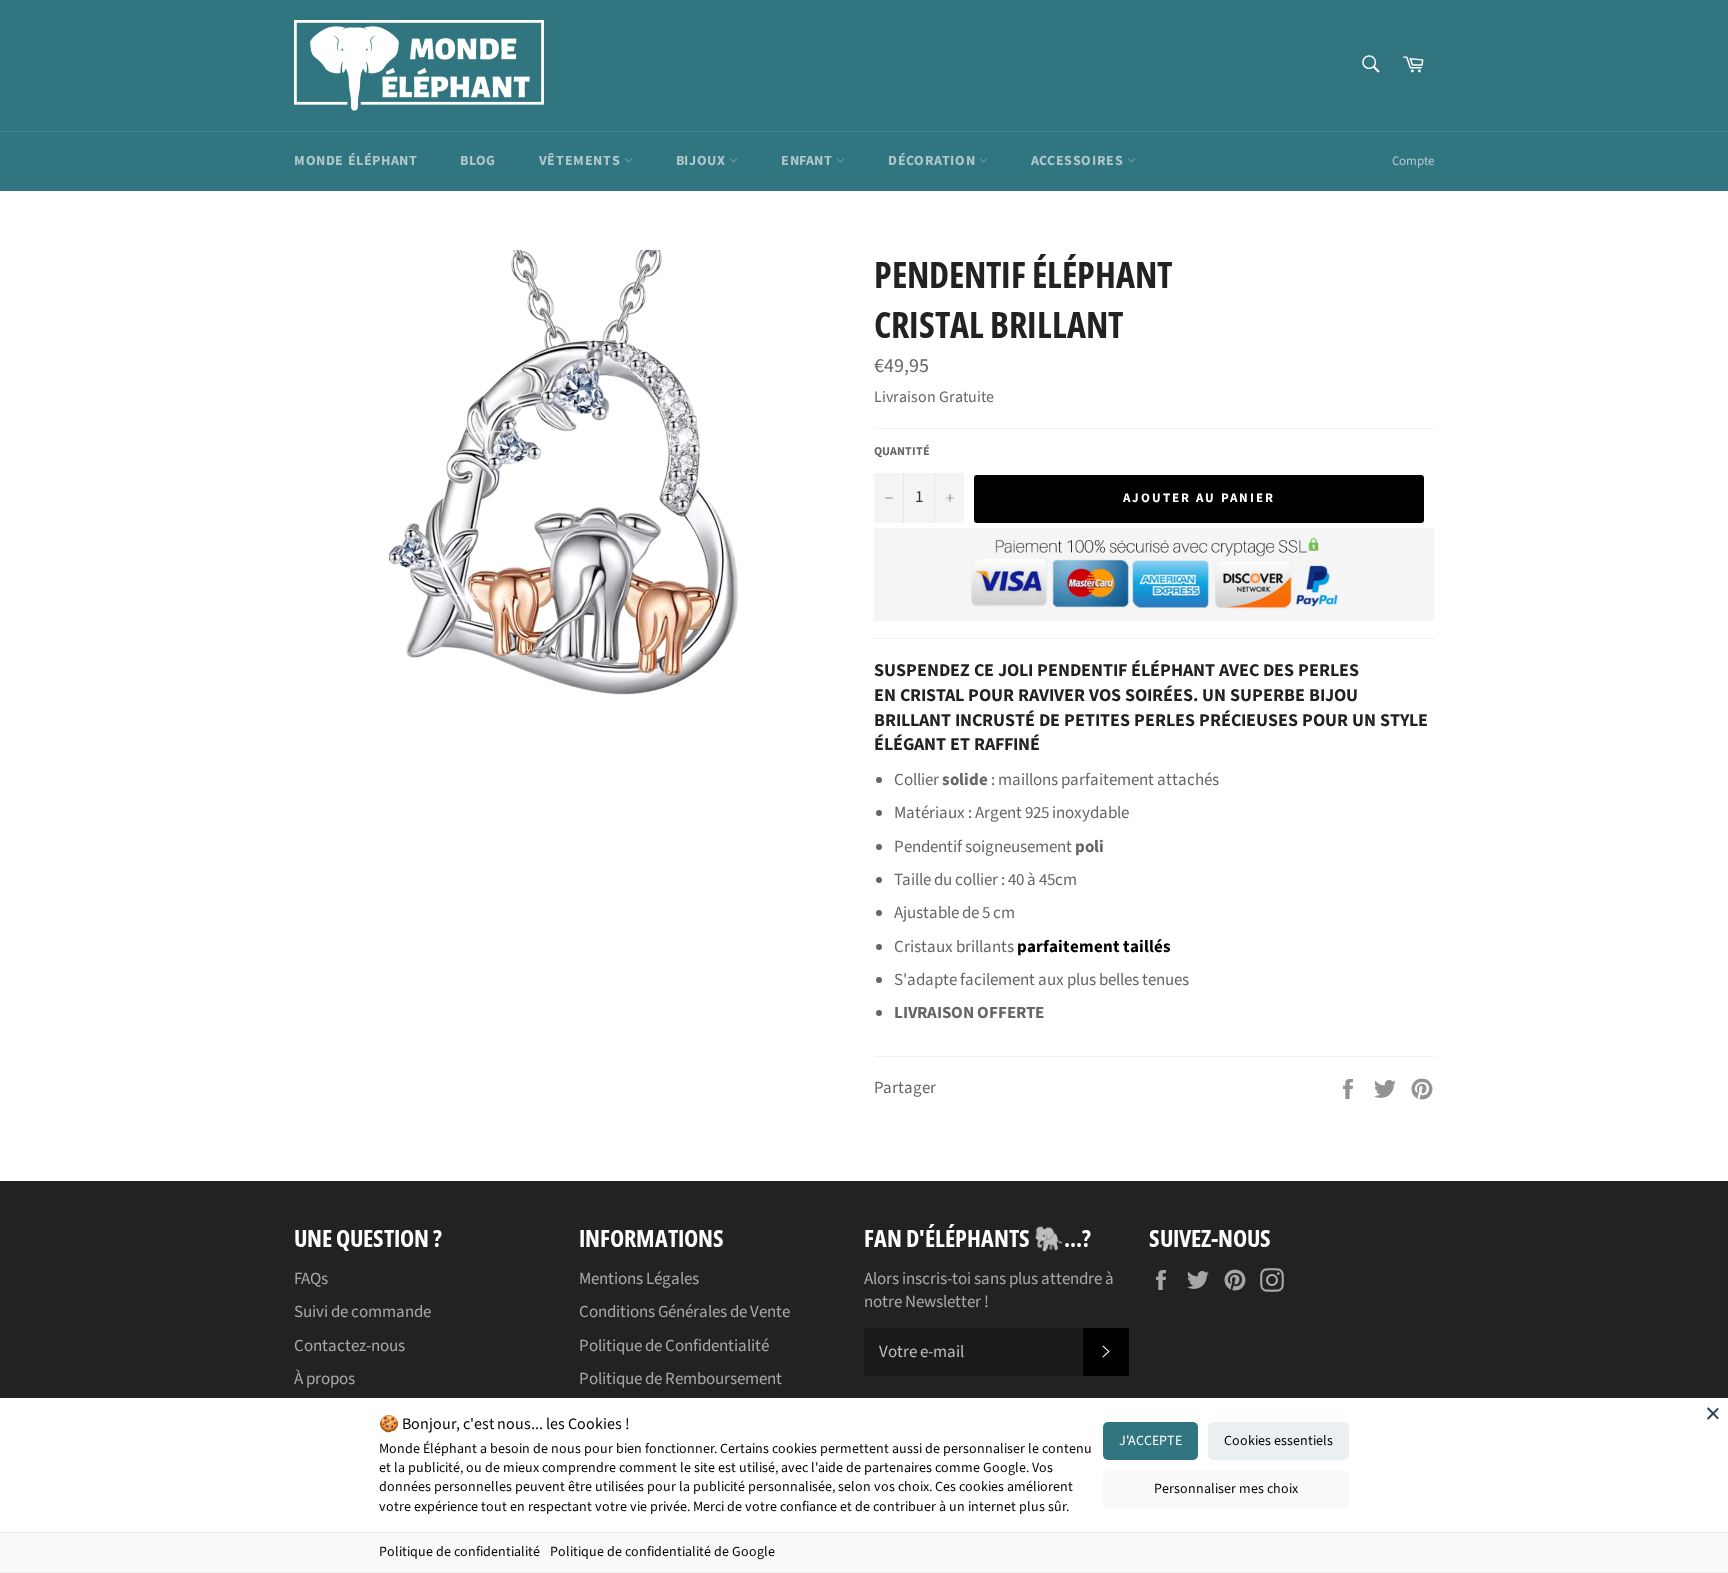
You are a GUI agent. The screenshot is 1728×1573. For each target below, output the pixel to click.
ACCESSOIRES (1079, 161)
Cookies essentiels (1278, 1441)
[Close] (1713, 1413)
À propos (324, 1379)
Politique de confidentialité (459, 1552)
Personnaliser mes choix (1226, 1489)
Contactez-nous (349, 1346)
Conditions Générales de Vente (684, 1312)
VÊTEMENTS (581, 161)
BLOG (477, 161)
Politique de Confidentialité (674, 1346)
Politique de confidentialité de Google (662, 1552)
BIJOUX (702, 161)
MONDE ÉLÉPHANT (355, 161)
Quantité (902, 452)
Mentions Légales (639, 1279)
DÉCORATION (933, 161)
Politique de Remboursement (680, 1379)
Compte (1413, 161)
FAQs (311, 1279)
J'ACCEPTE (1150, 1441)
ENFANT (808, 161)
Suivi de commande (362, 1312)
